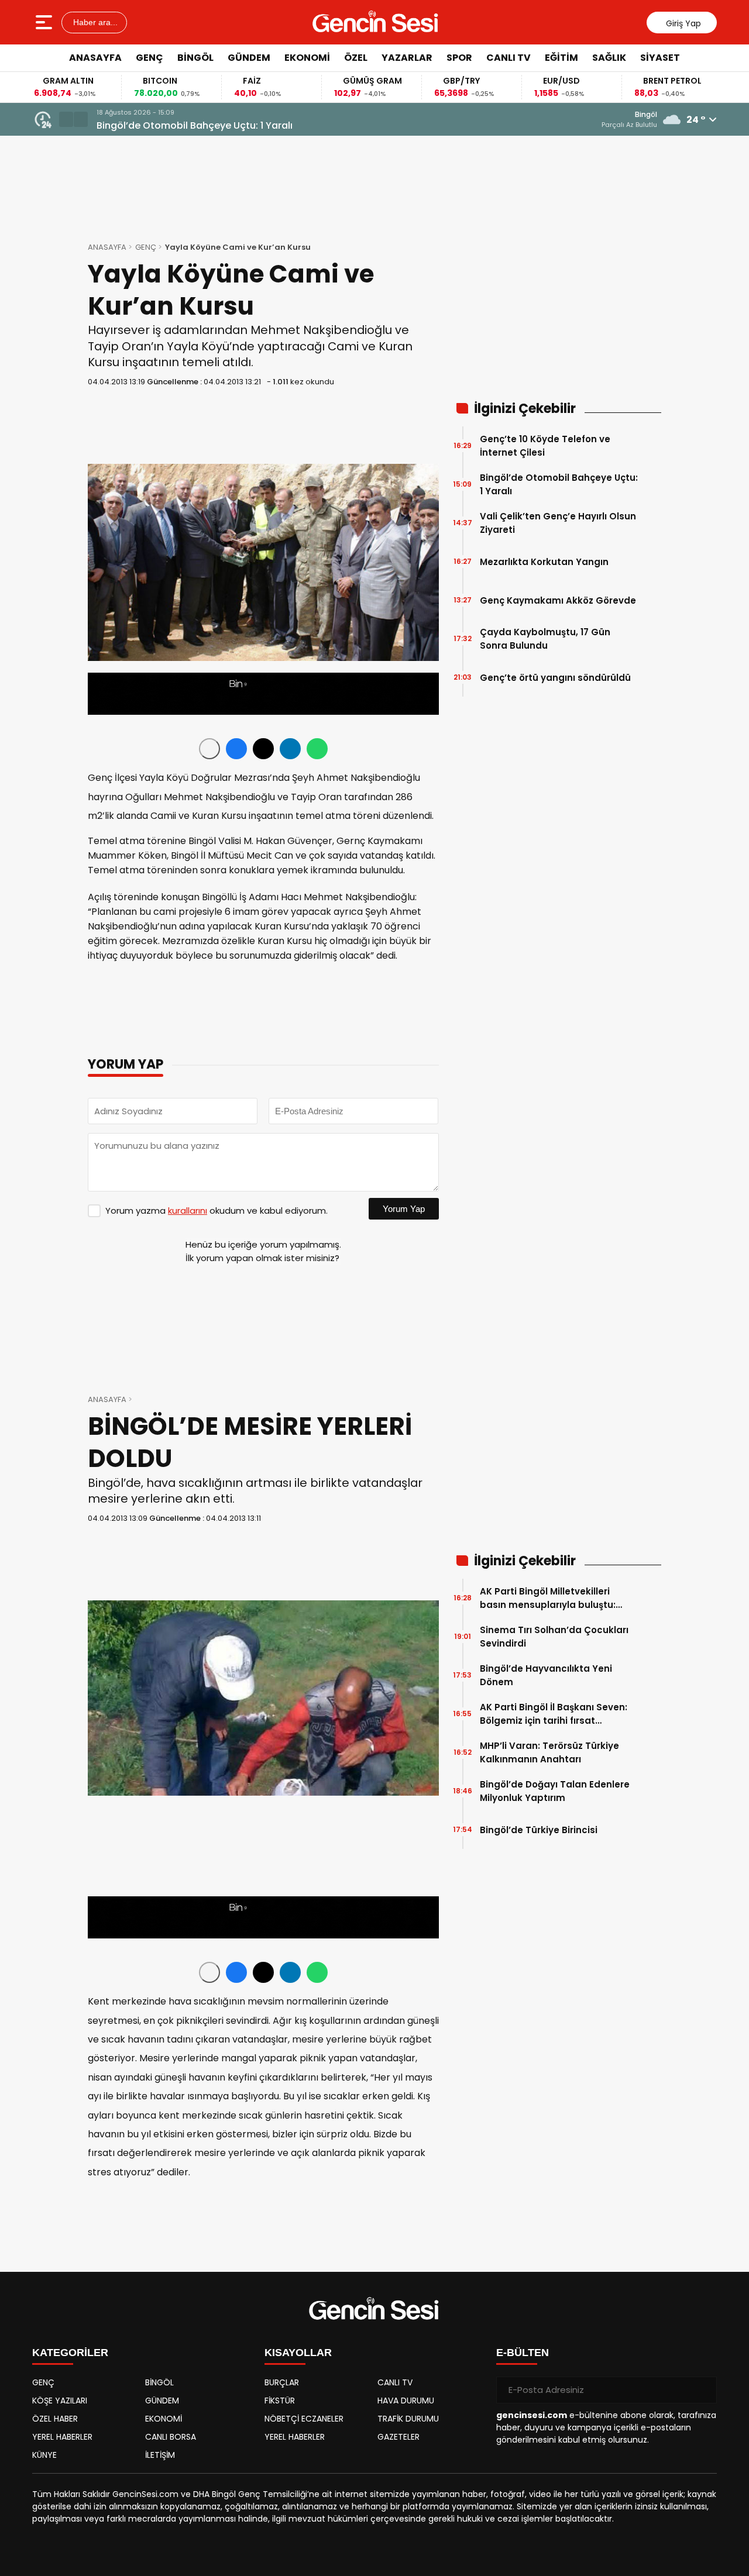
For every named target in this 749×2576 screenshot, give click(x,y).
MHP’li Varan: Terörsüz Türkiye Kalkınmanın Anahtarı (549, 1752)
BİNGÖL (195, 58)
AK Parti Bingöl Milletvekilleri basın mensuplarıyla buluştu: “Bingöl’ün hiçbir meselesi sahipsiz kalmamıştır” (548, 1598)
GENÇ (150, 58)
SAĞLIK (609, 58)
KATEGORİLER (70, 2353)
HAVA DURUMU (406, 2401)
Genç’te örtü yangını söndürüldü (555, 678)
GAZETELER (398, 2437)
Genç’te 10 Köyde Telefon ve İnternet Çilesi (545, 446)
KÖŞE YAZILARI (60, 2401)
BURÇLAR (282, 2382)
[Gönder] (703, 2390)
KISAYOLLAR (298, 2353)
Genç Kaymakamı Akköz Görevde (558, 600)
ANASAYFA (95, 58)
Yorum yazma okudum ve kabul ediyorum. (217, 1210)
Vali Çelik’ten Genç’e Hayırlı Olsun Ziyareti (558, 523)
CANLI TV (509, 58)
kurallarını (188, 1210)
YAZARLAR (407, 58)
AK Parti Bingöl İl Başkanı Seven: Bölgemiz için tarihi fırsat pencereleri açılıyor (554, 1714)
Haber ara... (94, 22)
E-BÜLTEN (523, 2353)
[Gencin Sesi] (376, 22)
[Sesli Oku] (209, 749)
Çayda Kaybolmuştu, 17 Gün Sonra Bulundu (545, 639)
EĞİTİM (561, 58)
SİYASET (660, 58)
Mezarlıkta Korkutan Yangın (544, 562)
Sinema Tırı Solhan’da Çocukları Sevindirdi (554, 1637)
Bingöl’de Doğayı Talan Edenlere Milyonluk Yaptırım (555, 1791)
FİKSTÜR (280, 2401)
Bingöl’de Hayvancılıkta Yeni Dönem (546, 1675)
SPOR (459, 58)
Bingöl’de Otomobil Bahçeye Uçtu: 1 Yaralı (195, 125)
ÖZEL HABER (55, 2419)
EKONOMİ (307, 58)
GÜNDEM (249, 58)
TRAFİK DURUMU (408, 2419)
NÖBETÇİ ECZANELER (304, 2419)
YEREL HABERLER (62, 2437)
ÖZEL (356, 58)
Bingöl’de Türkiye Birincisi (539, 1830)
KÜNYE (44, 2455)
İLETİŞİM (160, 2455)
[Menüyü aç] (45, 22)
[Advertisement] (708, 249)
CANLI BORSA (171, 2437)
